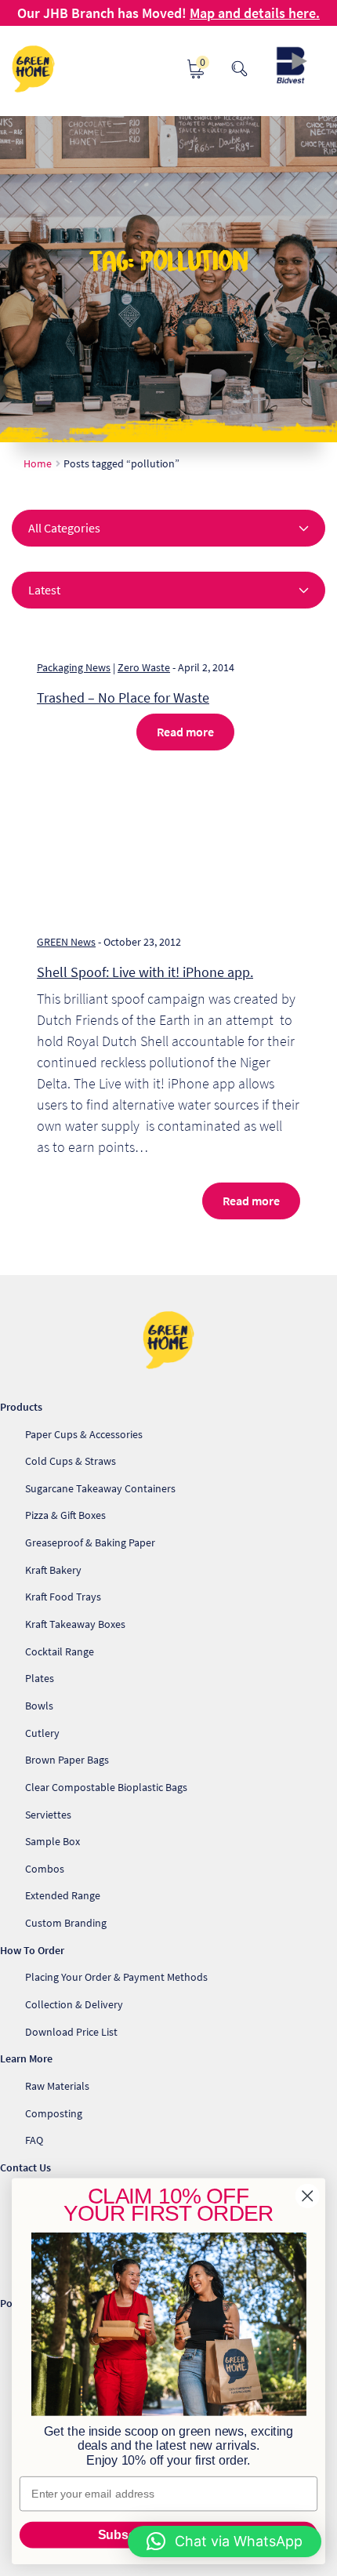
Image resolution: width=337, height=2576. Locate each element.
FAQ (34, 2140)
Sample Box (53, 1841)
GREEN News (66, 942)
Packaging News (74, 667)
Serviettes (48, 1815)
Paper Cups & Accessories (84, 1434)
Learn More (26, 2058)
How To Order (32, 1950)
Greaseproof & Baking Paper (90, 1542)
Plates (40, 1678)
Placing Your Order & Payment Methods (116, 1977)
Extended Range (63, 1895)
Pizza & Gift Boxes (65, 1515)
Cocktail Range (60, 1651)
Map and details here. (255, 13)
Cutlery (42, 1733)
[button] (225, 2541)
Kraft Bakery (53, 1570)
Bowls (39, 1706)
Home (38, 463)
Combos (45, 1869)
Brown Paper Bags (67, 1760)
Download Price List (71, 2032)
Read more (185, 732)
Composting (54, 2113)
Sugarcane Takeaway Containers (100, 1488)
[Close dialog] (308, 2196)
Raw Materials (57, 2086)
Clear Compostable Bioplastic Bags (106, 1787)
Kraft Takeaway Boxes (75, 1624)
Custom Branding (66, 1923)
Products (21, 1407)
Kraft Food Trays (63, 1597)
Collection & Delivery (74, 2004)
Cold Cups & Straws (71, 1461)
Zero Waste (144, 667)
